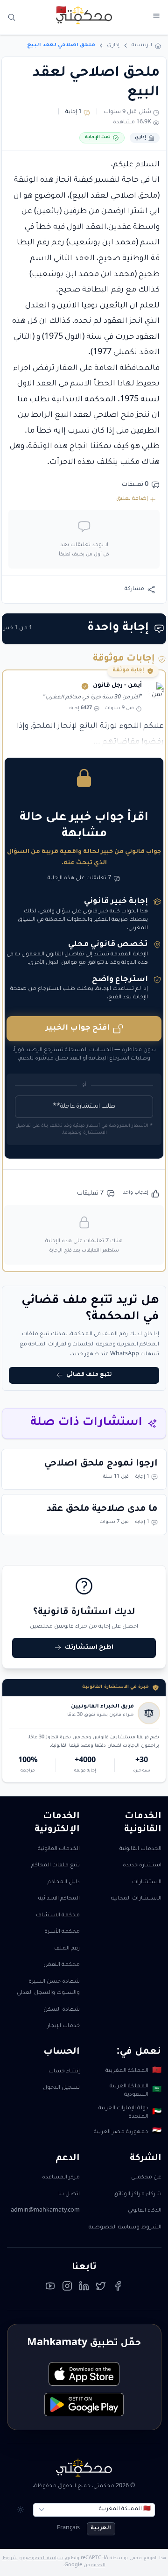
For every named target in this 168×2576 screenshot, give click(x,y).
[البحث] (12, 18)
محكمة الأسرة (62, 1932)
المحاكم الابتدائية (59, 1899)
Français (68, 2529)
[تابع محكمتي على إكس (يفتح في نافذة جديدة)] (101, 2288)
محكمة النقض (62, 1965)
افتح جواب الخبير (77, 1028)
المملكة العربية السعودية (135, 2091)
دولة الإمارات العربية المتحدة (130, 2113)
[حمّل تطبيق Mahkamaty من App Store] (84, 2374)
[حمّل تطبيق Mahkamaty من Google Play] (84, 2405)
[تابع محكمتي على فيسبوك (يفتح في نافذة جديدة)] (118, 2288)
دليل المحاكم (64, 1882)
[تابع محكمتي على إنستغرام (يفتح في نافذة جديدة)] (67, 2288)
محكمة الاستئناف (58, 1916)
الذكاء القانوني (145, 2211)
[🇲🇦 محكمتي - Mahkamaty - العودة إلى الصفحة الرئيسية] (84, 15)
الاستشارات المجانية (136, 1899)
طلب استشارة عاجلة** (84, 1107)
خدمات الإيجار (63, 2026)
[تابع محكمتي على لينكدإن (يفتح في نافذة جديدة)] (84, 2288)
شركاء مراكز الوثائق (137, 2195)
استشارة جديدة (142, 1866)
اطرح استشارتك (89, 1648)
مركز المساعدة (61, 2178)
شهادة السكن (62, 2010)
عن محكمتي (146, 2178)
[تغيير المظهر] (21, 2510)
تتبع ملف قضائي (89, 1375)
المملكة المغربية (133, 2071)
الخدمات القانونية (140, 1849)
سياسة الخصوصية (43, 2558)
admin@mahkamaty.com (45, 2211)
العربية (101, 2529)
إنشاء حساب (64, 2072)
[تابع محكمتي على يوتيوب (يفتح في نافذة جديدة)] (50, 2288)
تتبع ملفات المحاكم (56, 1866)
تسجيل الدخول (61, 2088)
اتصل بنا (69, 2195)
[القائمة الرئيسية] (156, 16)
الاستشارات (147, 1882)
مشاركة (134, 589)
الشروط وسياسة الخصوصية (125, 2228)
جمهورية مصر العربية (127, 2132)
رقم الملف (67, 1949)
